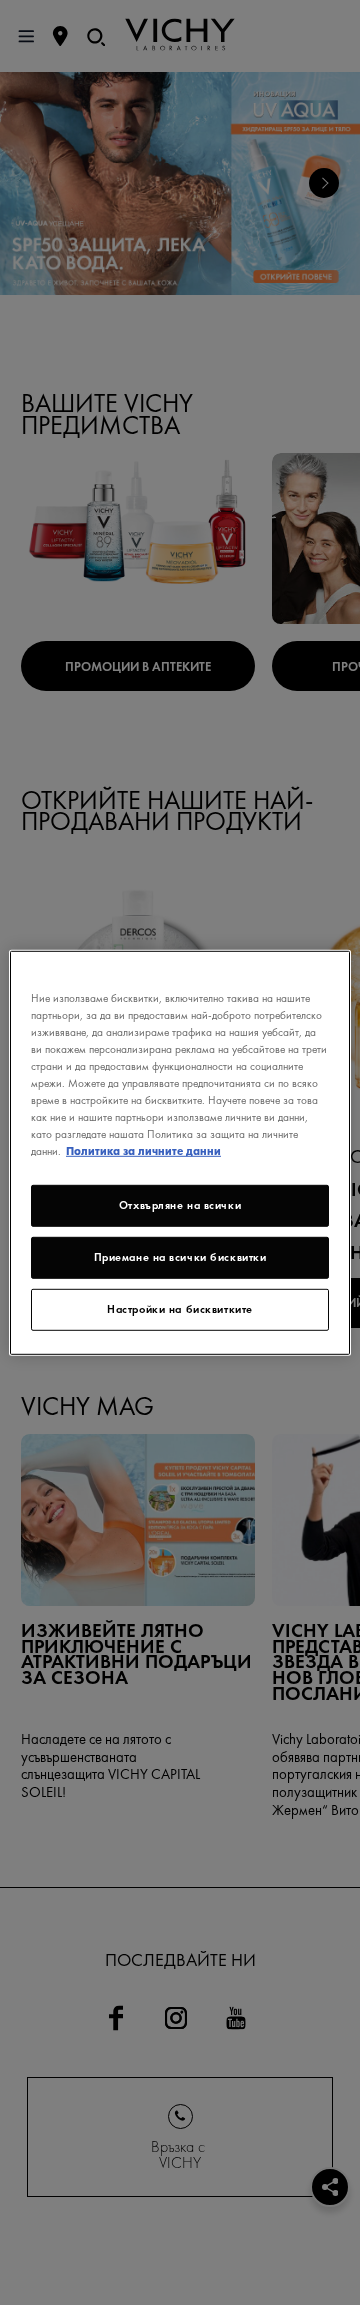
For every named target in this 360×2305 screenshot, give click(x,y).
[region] (180, 1152)
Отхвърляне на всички (180, 1205)
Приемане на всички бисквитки (180, 1257)
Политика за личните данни (143, 1151)
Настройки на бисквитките (180, 1309)
